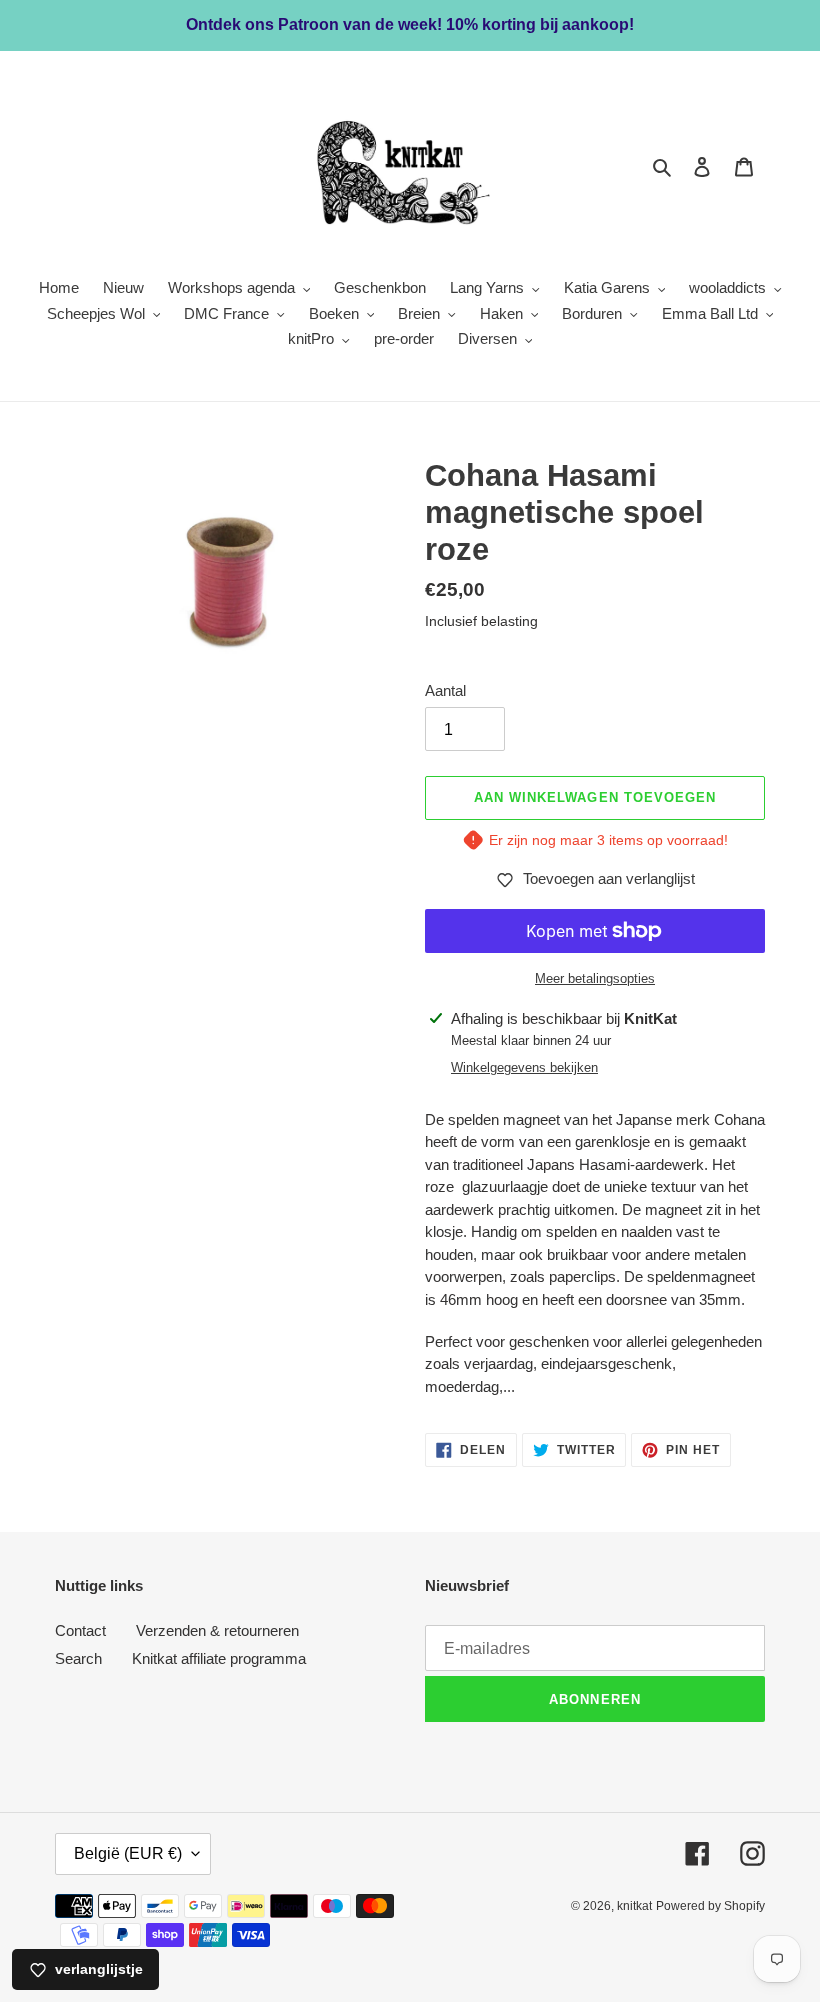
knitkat (634, 1906)
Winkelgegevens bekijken (524, 1067)
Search (78, 1658)
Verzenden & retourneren (217, 1630)
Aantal (445, 690)
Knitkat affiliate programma (219, 1658)
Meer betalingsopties (595, 978)
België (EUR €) (128, 1853)
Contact (80, 1630)
